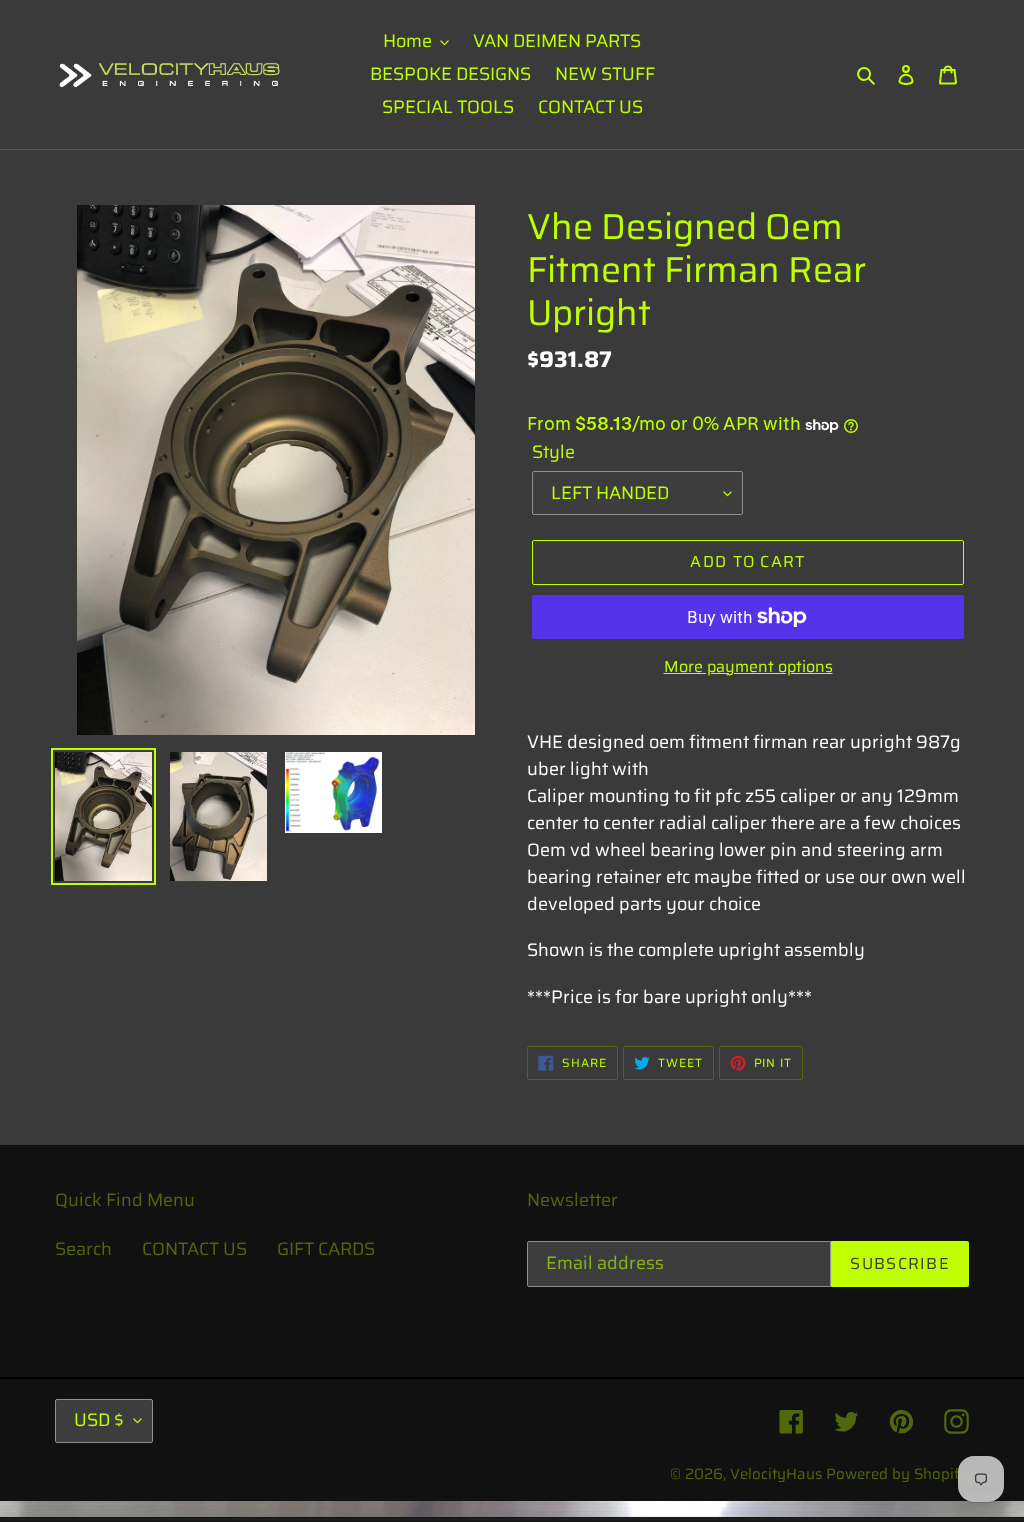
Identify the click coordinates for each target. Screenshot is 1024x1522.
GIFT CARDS (326, 1249)
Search (83, 1249)
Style (553, 452)
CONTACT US (194, 1249)
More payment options (748, 667)
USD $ (99, 1420)
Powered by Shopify (897, 1474)
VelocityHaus (776, 1474)
